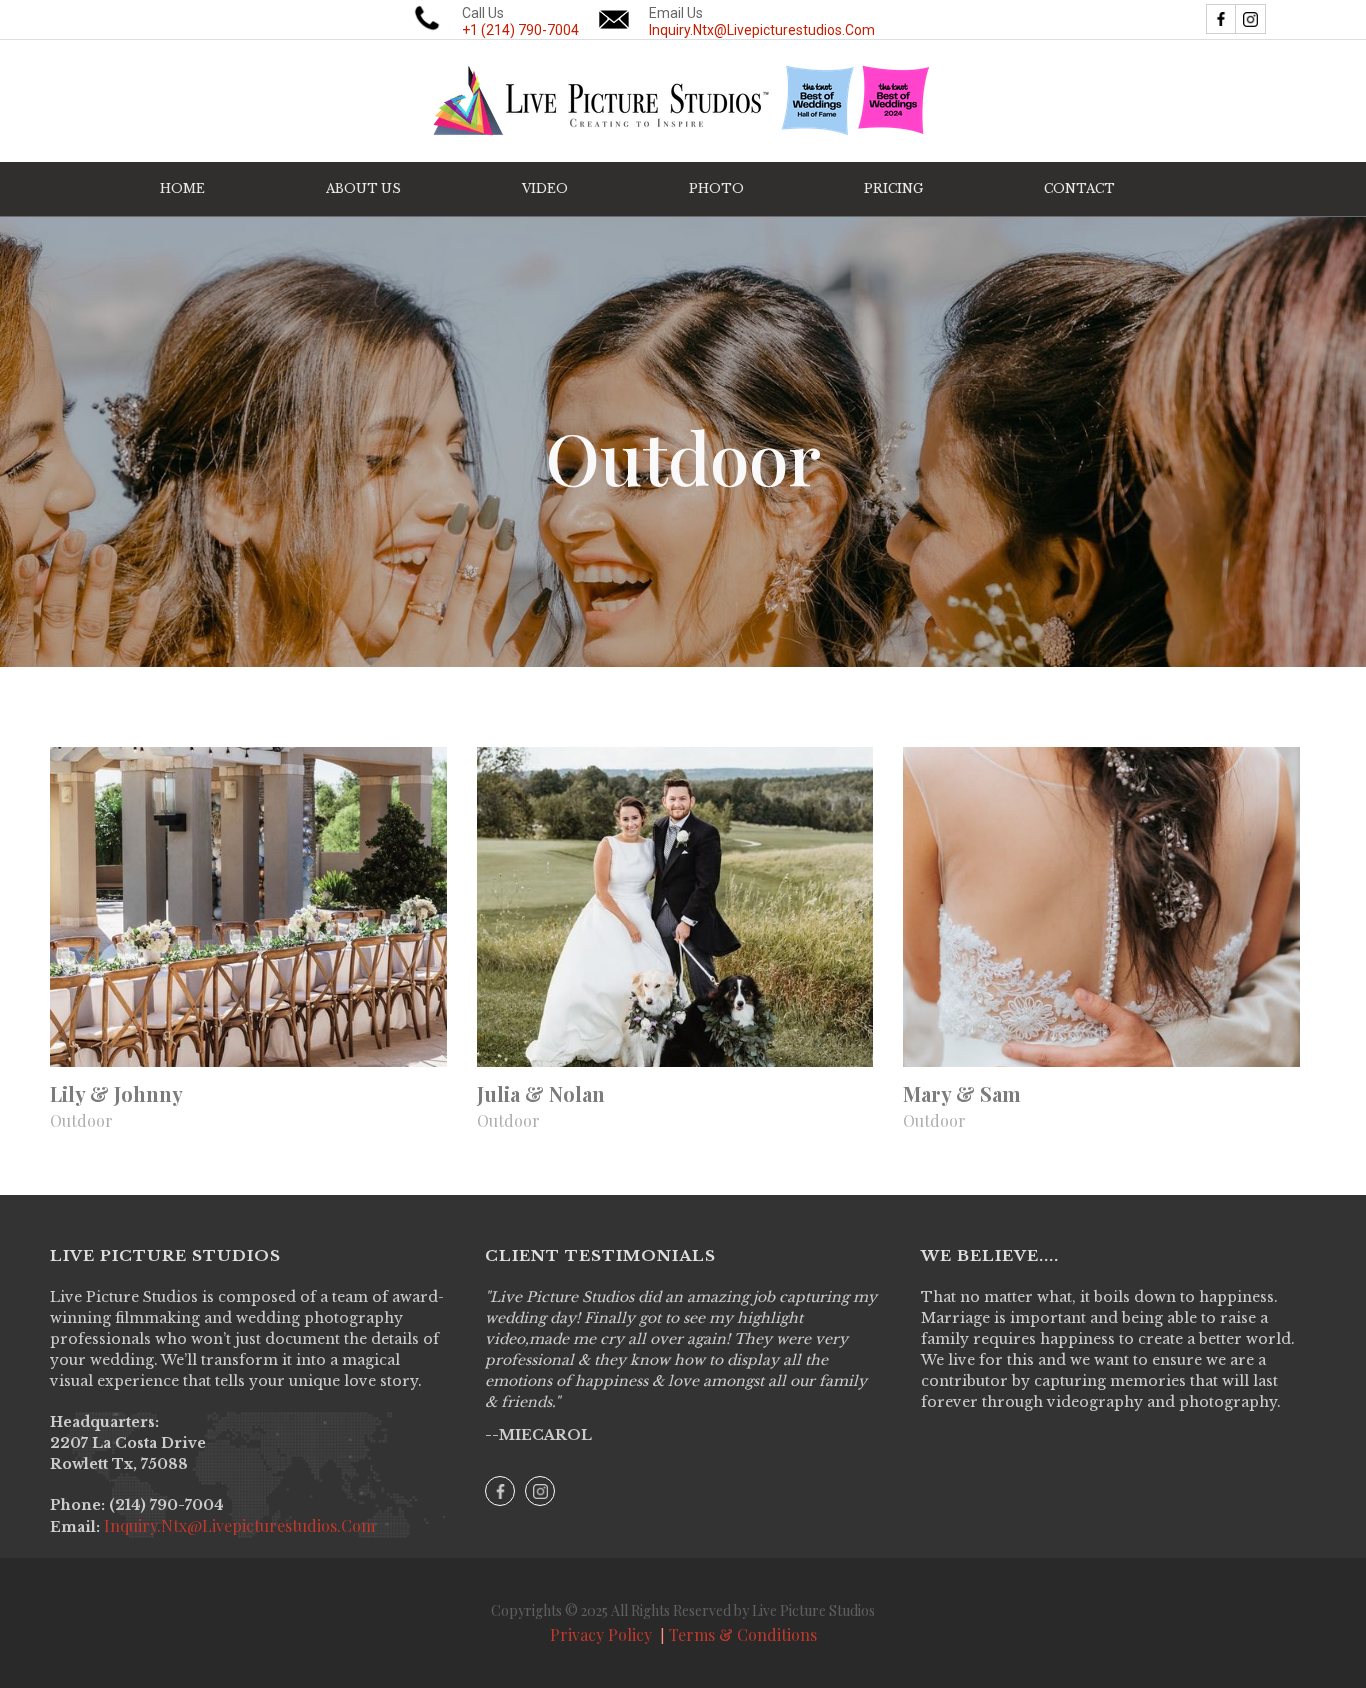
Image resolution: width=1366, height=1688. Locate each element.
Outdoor (81, 1120)
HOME (182, 188)
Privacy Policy (601, 1634)
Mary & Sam (962, 1093)
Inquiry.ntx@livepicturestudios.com (237, 1525)
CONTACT (1079, 188)
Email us (762, 21)
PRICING (893, 188)
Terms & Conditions (743, 1634)
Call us (520, 21)
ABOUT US (363, 188)
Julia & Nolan (541, 1093)
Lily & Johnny (116, 1093)
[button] (545, 189)
